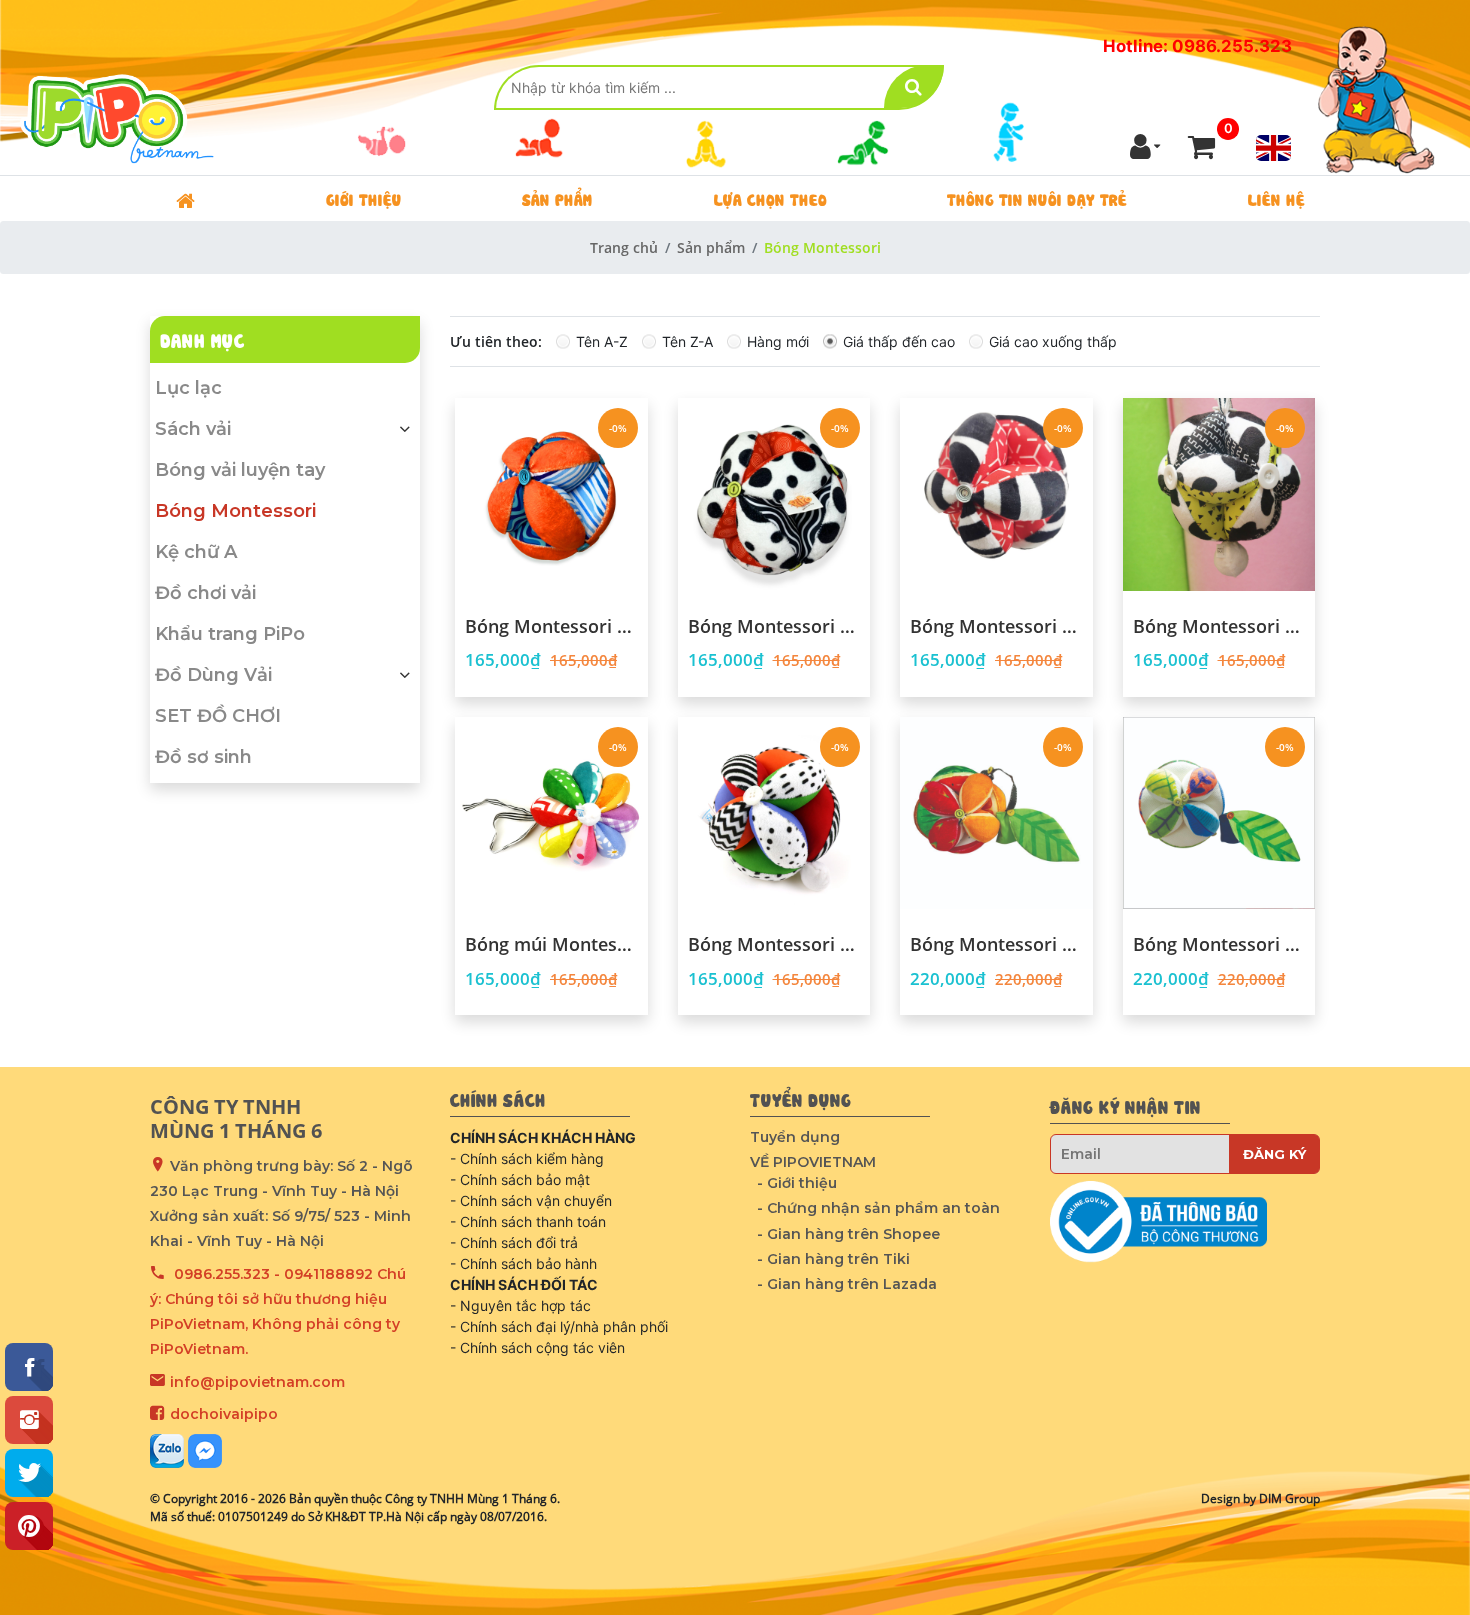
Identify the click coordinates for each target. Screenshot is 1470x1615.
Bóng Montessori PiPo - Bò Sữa (1219, 627)
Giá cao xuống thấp (1053, 341)
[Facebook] (29, 1367)
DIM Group (1289, 1498)
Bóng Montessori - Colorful (774, 945)
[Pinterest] (29, 1526)
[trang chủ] (185, 198)
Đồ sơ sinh (203, 757)
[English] (1273, 148)
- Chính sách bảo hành (523, 1263)
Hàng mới (778, 341)
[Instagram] (29, 1420)
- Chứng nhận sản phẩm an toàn (878, 1208)
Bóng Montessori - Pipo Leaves (1219, 945)
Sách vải (193, 429)
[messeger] (205, 1451)
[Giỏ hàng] (1201, 146)
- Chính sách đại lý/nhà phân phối (559, 1326)
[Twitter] (29, 1473)
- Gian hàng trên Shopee (848, 1234)
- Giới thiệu (797, 1183)
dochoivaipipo (224, 1414)
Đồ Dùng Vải (213, 675)
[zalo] (167, 1451)
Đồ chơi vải (205, 593)
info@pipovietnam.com (257, 1382)
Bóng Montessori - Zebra (996, 627)
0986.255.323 (222, 1274)
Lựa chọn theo (770, 198)
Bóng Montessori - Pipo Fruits (996, 945)
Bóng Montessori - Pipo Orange (551, 627)
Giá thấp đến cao (899, 341)
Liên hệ (1276, 198)
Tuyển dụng (795, 1137)
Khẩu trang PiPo (230, 634)
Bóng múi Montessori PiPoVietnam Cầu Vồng (551, 945)
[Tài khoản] (1145, 146)
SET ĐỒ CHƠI (218, 716)
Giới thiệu (364, 198)
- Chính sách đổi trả (514, 1242)
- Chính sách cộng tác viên (537, 1347)
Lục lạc (188, 388)
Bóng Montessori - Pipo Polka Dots (774, 627)
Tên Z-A (687, 341)
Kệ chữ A (196, 552)
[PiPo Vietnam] (120, 87)
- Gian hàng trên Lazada (847, 1284)
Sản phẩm (557, 198)
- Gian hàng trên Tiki (833, 1259)
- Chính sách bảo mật (520, 1179)
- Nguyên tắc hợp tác (520, 1305)
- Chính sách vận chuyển (531, 1200)
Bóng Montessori (235, 511)
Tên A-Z (602, 341)
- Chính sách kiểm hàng (527, 1158)
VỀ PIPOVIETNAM (813, 1162)
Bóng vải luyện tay (240, 470)
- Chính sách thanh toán (528, 1221)
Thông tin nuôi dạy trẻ (1037, 198)
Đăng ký (1274, 1154)
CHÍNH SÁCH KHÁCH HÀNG (543, 1137)
